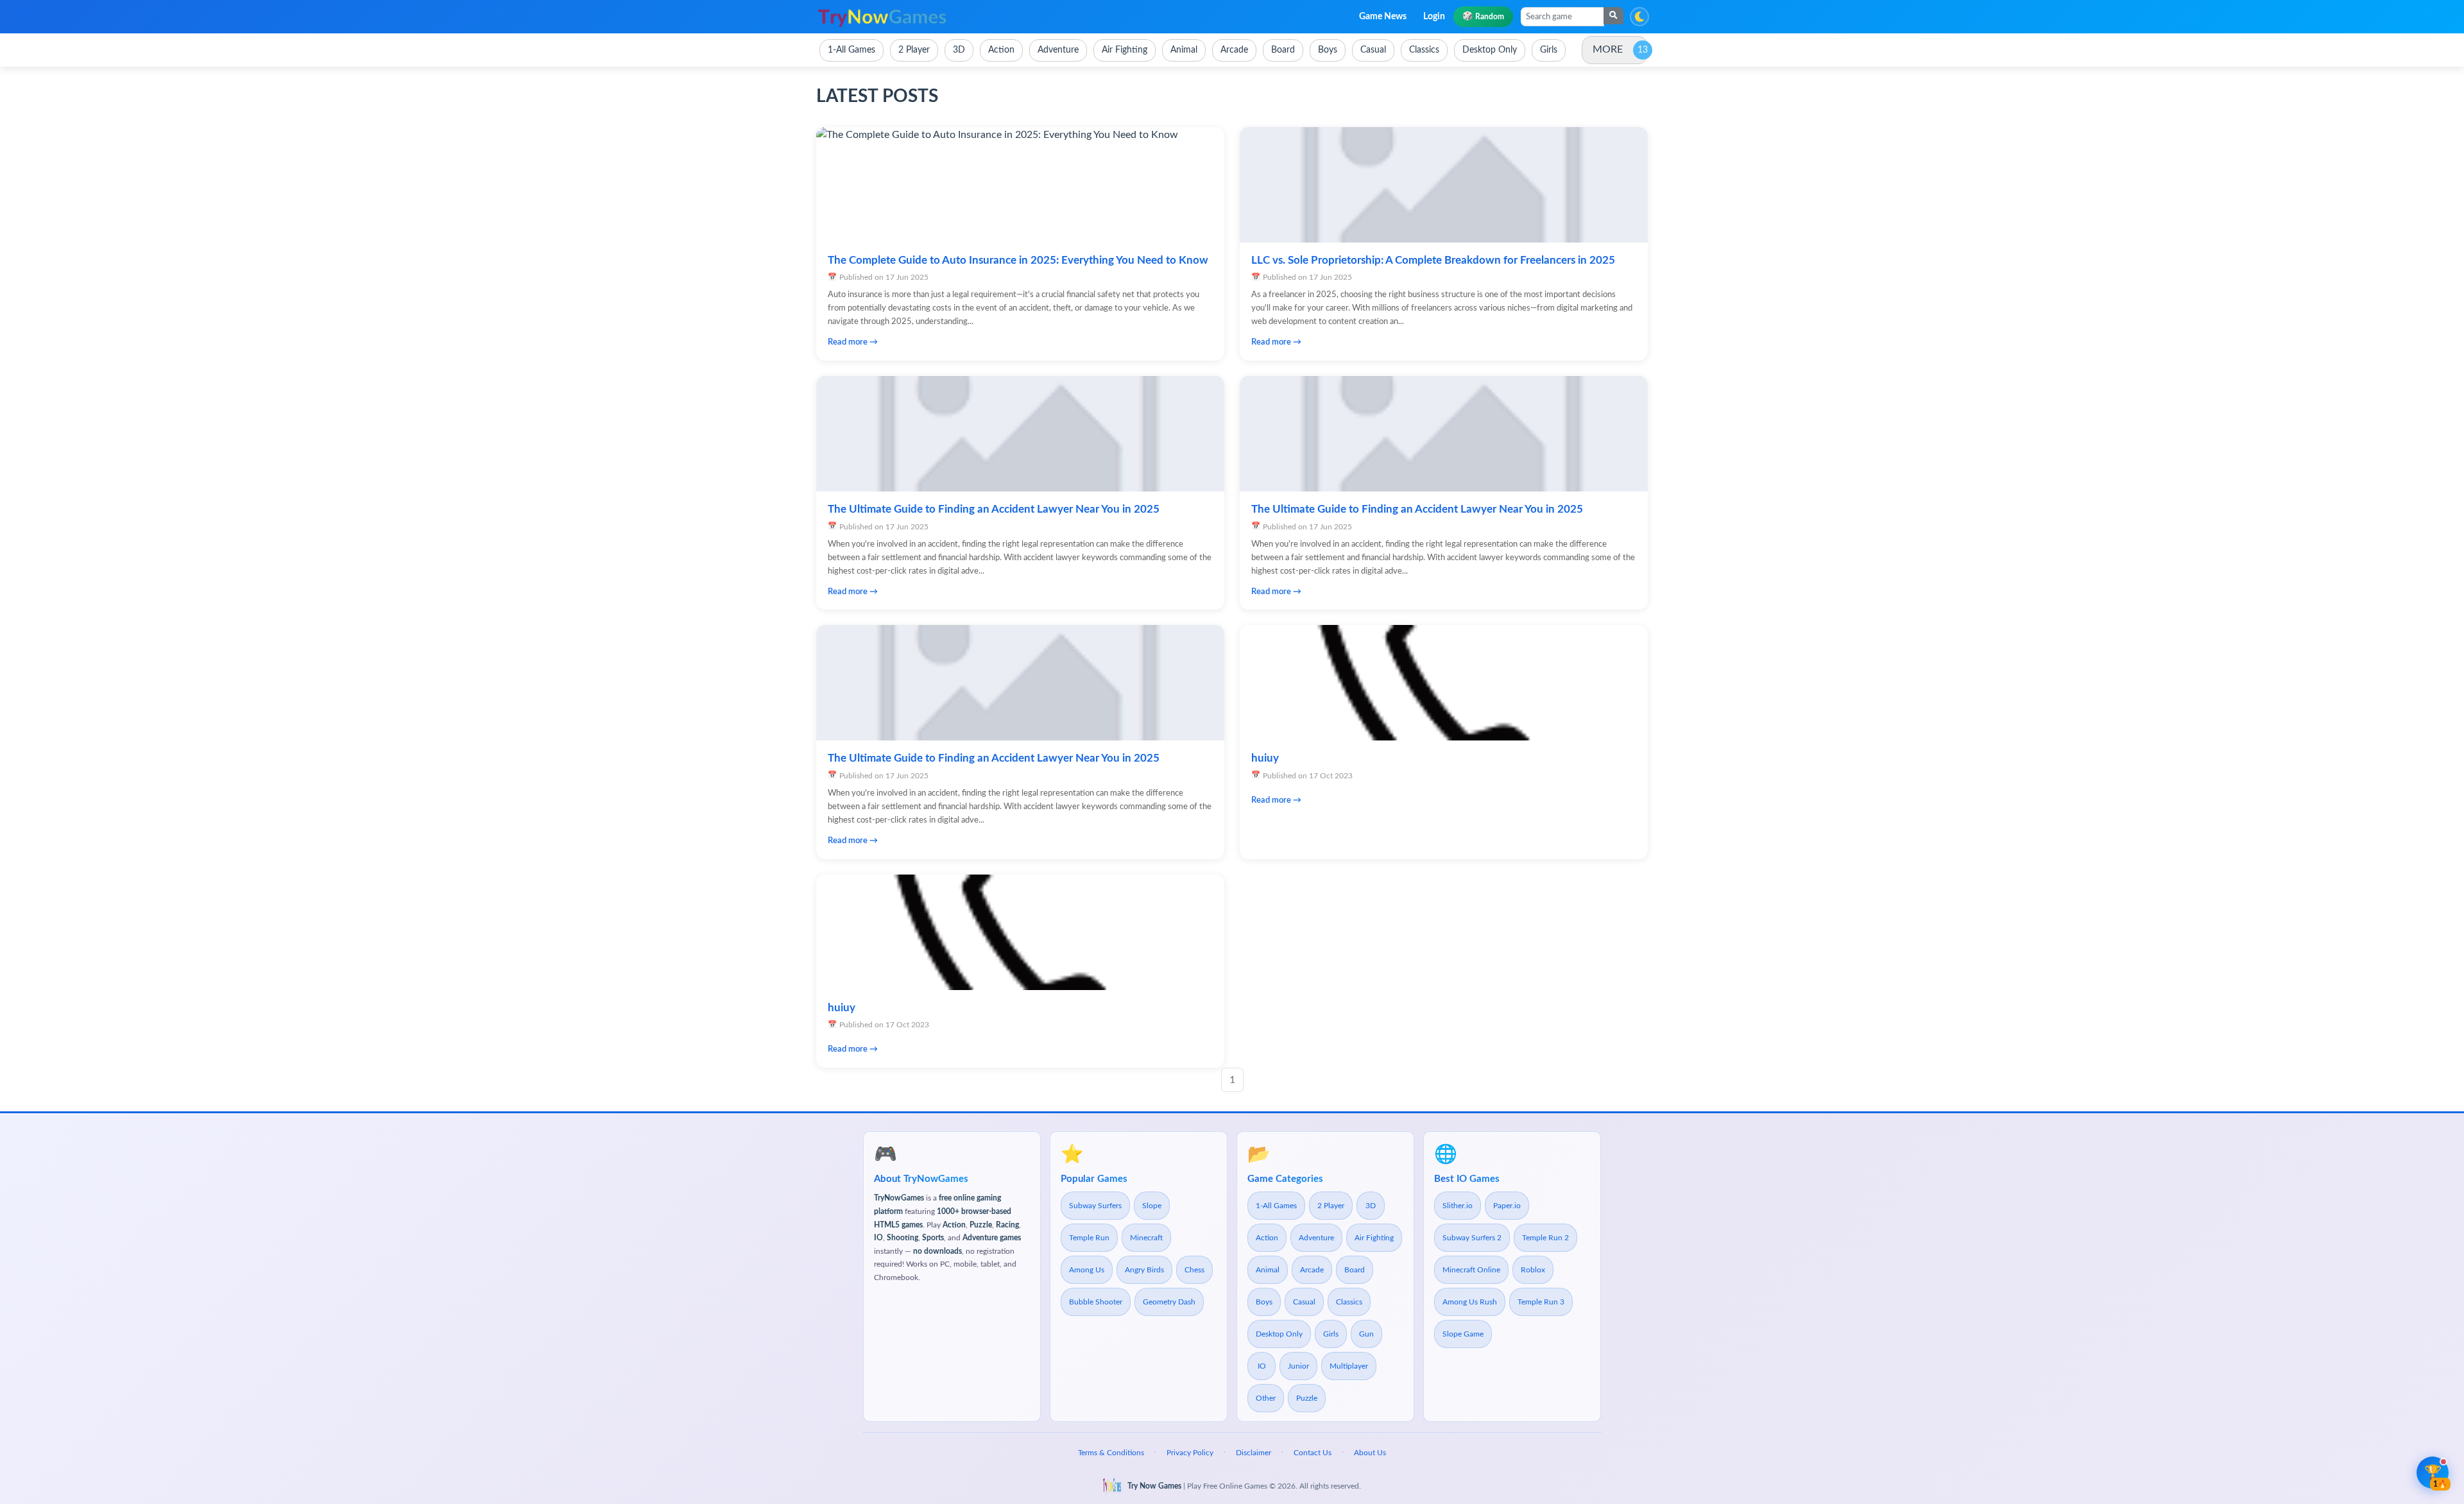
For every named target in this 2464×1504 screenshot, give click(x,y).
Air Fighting (1374, 1238)
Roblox (1533, 1270)
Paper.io (1507, 1206)
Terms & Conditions (1111, 1453)
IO (1262, 1366)
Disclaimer (1253, 1453)
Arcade (1312, 1270)
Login (1434, 17)
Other (1266, 1398)
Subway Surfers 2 (1472, 1238)
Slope (1152, 1206)
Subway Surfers (1095, 1206)
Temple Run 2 (1545, 1238)
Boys (1264, 1302)
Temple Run (1089, 1238)
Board (1355, 1270)
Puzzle (1307, 1398)
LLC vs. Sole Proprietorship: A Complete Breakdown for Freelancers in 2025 (1433, 260)
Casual (1304, 1302)
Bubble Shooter (1096, 1302)
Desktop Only (1279, 1334)
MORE (1608, 49)
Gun (1366, 1334)
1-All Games (1276, 1206)
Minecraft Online (1471, 1270)
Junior (1298, 1366)
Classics (1349, 1302)
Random (1483, 16)
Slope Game (1463, 1334)
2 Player (1331, 1206)
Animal (1268, 1270)
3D (1371, 1206)
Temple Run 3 (1541, 1302)
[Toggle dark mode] (1639, 17)
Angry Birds (1144, 1270)
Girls (1331, 1334)
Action (1267, 1238)
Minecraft (1146, 1238)
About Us (1370, 1453)
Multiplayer (1349, 1366)
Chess (1194, 1270)
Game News (1383, 17)
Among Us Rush (1470, 1302)
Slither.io (1458, 1206)
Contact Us (1313, 1453)
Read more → (853, 342)
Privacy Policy (1190, 1453)
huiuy (1265, 758)
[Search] (1613, 16)
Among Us (1087, 1270)
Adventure (1316, 1238)
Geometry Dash (1169, 1302)
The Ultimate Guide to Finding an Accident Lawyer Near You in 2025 (994, 509)
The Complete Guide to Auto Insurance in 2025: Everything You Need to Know (1018, 260)
